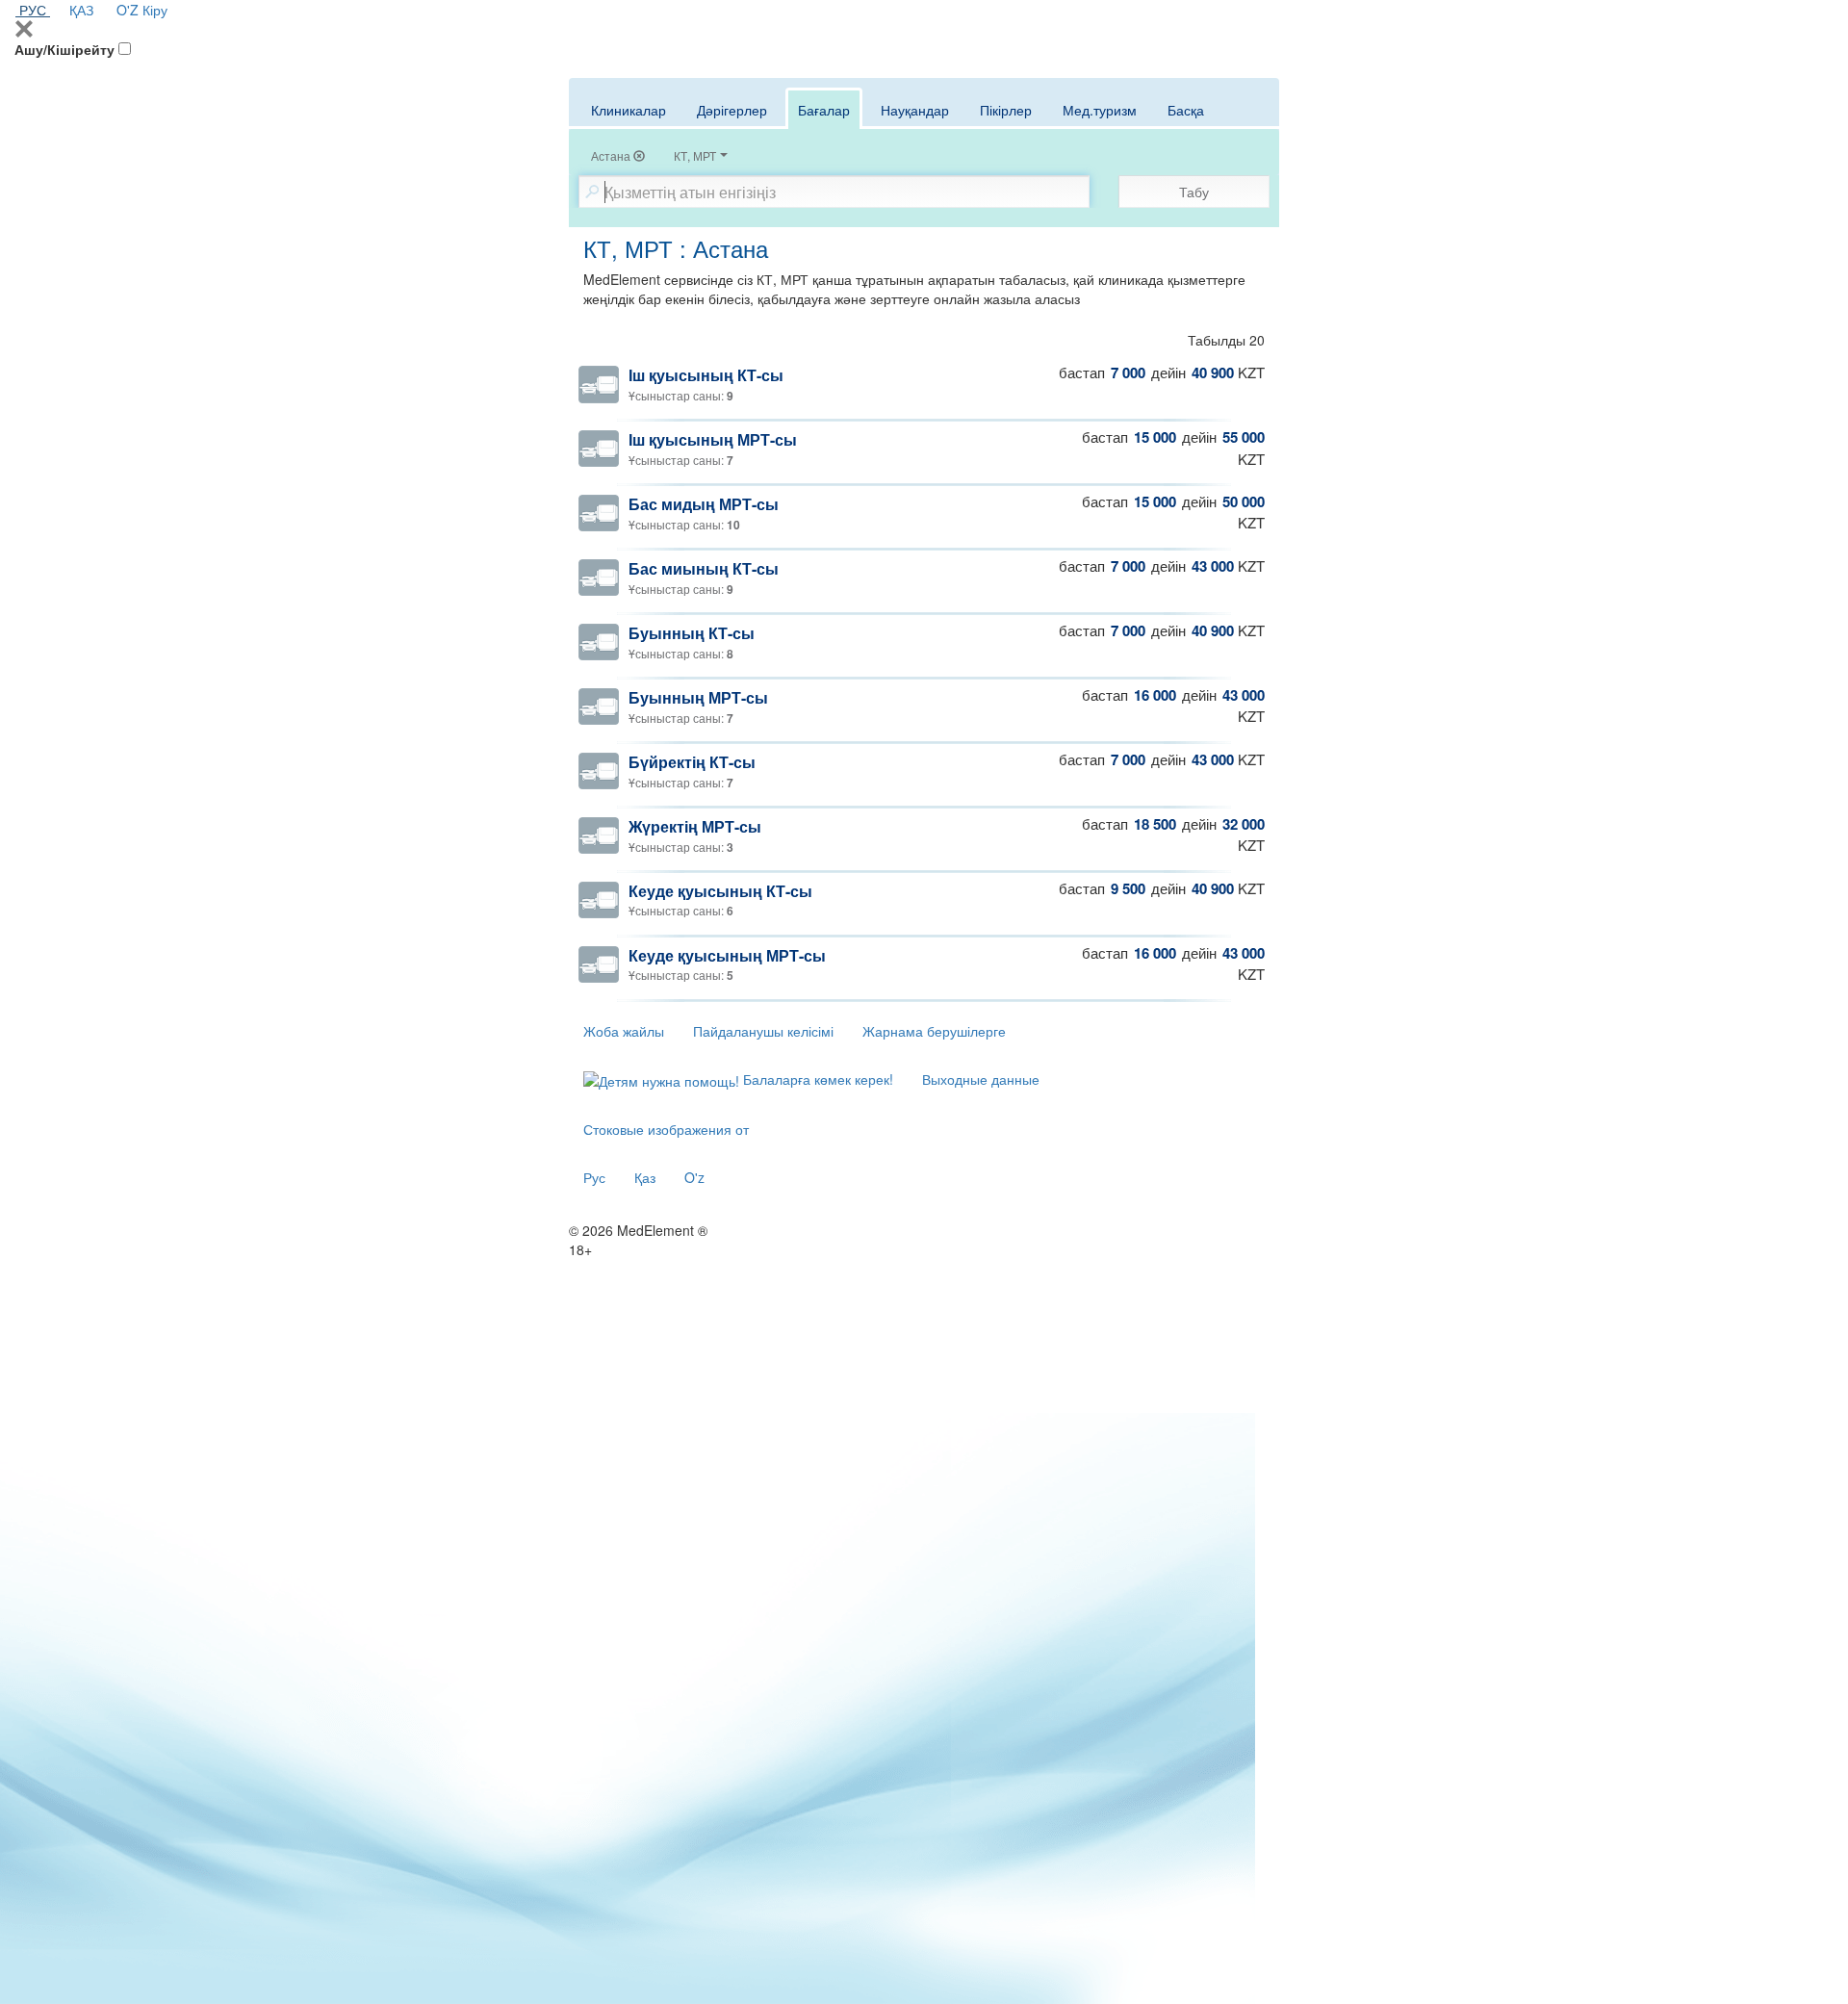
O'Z (128, 10)
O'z (694, 1177)
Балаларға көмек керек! (816, 1079)
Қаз (645, 1177)
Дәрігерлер (732, 110)
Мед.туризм (1100, 110)
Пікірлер (1006, 110)
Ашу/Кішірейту (64, 49)
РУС (33, 10)
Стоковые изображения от (666, 1129)
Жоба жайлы (624, 1031)
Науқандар (915, 110)
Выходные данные (981, 1079)
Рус (594, 1177)
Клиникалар (629, 110)
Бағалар (824, 110)
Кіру (155, 10)
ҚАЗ (81, 10)
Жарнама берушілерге (934, 1031)
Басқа (1186, 110)
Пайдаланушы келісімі (763, 1031)
